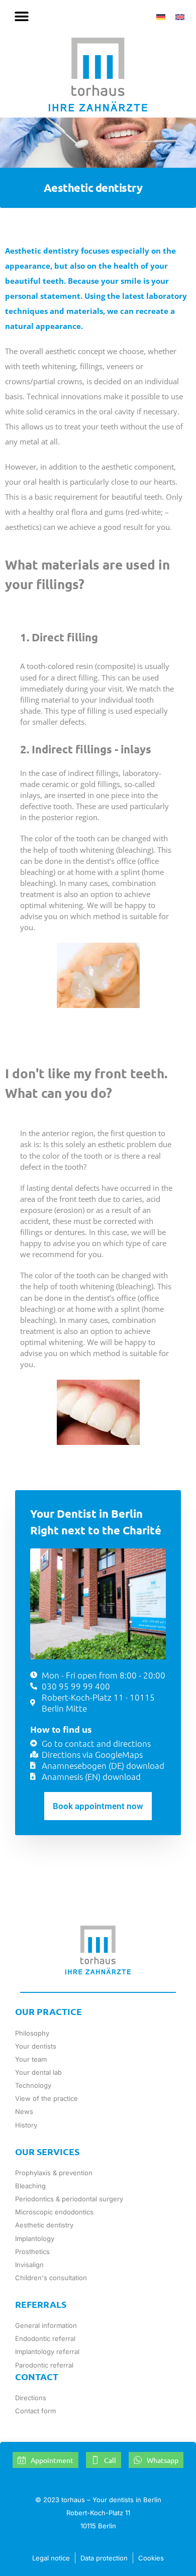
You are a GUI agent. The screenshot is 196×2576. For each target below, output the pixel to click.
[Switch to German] (161, 17)
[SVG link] (98, 75)
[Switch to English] (180, 17)
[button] (21, 16)
